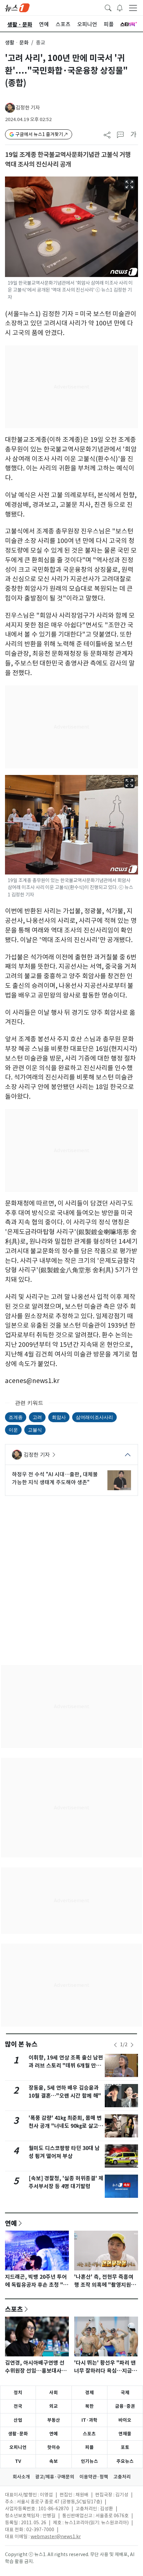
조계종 (16, 1417)
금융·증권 (125, 2406)
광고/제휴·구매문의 (55, 2477)
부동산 (54, 2420)
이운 (13, 1430)
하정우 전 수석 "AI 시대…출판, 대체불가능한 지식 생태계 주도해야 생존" (55, 1478)
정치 (18, 2393)
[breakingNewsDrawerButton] (120, 7)
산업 (18, 2420)
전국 (18, 2406)
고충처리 (122, 2477)
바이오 (125, 2420)
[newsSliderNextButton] (132, 2045)
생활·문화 (18, 2434)
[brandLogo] (17, 7)
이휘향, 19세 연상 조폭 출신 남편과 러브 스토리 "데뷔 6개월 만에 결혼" (66, 2066)
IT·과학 (89, 2420)
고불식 (35, 1430)
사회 (54, 2393)
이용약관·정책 (94, 2477)
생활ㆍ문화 (17, 43)
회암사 (59, 1417)
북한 (89, 2406)
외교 (54, 2406)
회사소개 (21, 2477)
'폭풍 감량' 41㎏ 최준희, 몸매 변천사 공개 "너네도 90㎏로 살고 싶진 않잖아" (65, 2126)
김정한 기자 (28, 108)
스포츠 (14, 2309)
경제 (89, 2393)
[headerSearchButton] (108, 7)
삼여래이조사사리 (94, 1417)
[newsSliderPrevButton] (115, 2045)
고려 (37, 1417)
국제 (125, 2393)
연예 (11, 2223)
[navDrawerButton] (133, 8)
